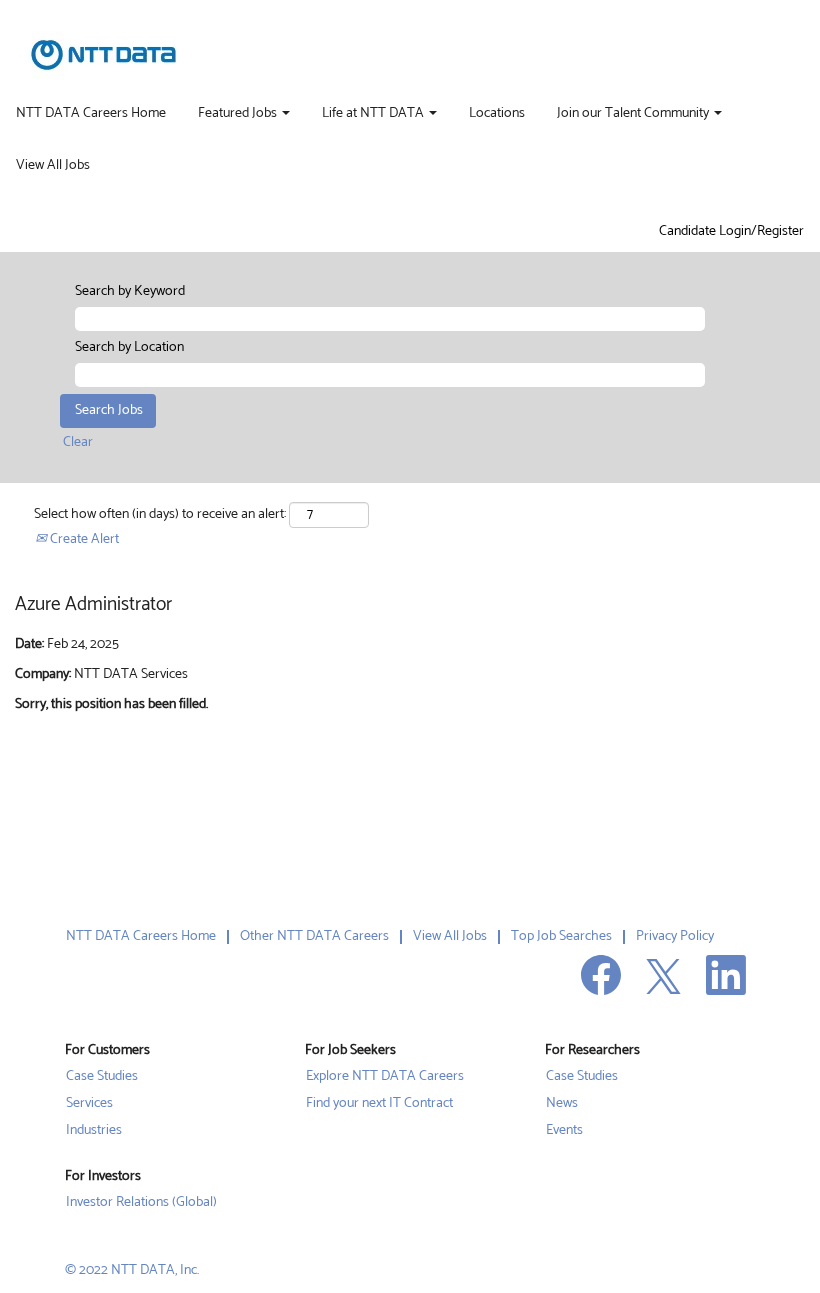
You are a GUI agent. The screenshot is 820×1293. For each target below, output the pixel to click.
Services (89, 1104)
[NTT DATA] (103, 55)
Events (564, 1131)
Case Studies (102, 1077)
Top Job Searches (561, 936)
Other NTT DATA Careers (314, 936)
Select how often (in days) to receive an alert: (160, 515)
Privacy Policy (675, 936)
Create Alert (83, 539)
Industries (94, 1131)
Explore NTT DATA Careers (385, 1077)
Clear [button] (78, 442)
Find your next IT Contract (379, 1104)
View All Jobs (53, 166)
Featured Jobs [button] (239, 114)
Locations (497, 114)
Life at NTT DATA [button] (374, 114)
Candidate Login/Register (731, 232)
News (562, 1104)
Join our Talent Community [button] (634, 114)
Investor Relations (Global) (141, 1203)
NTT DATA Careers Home (91, 114)
